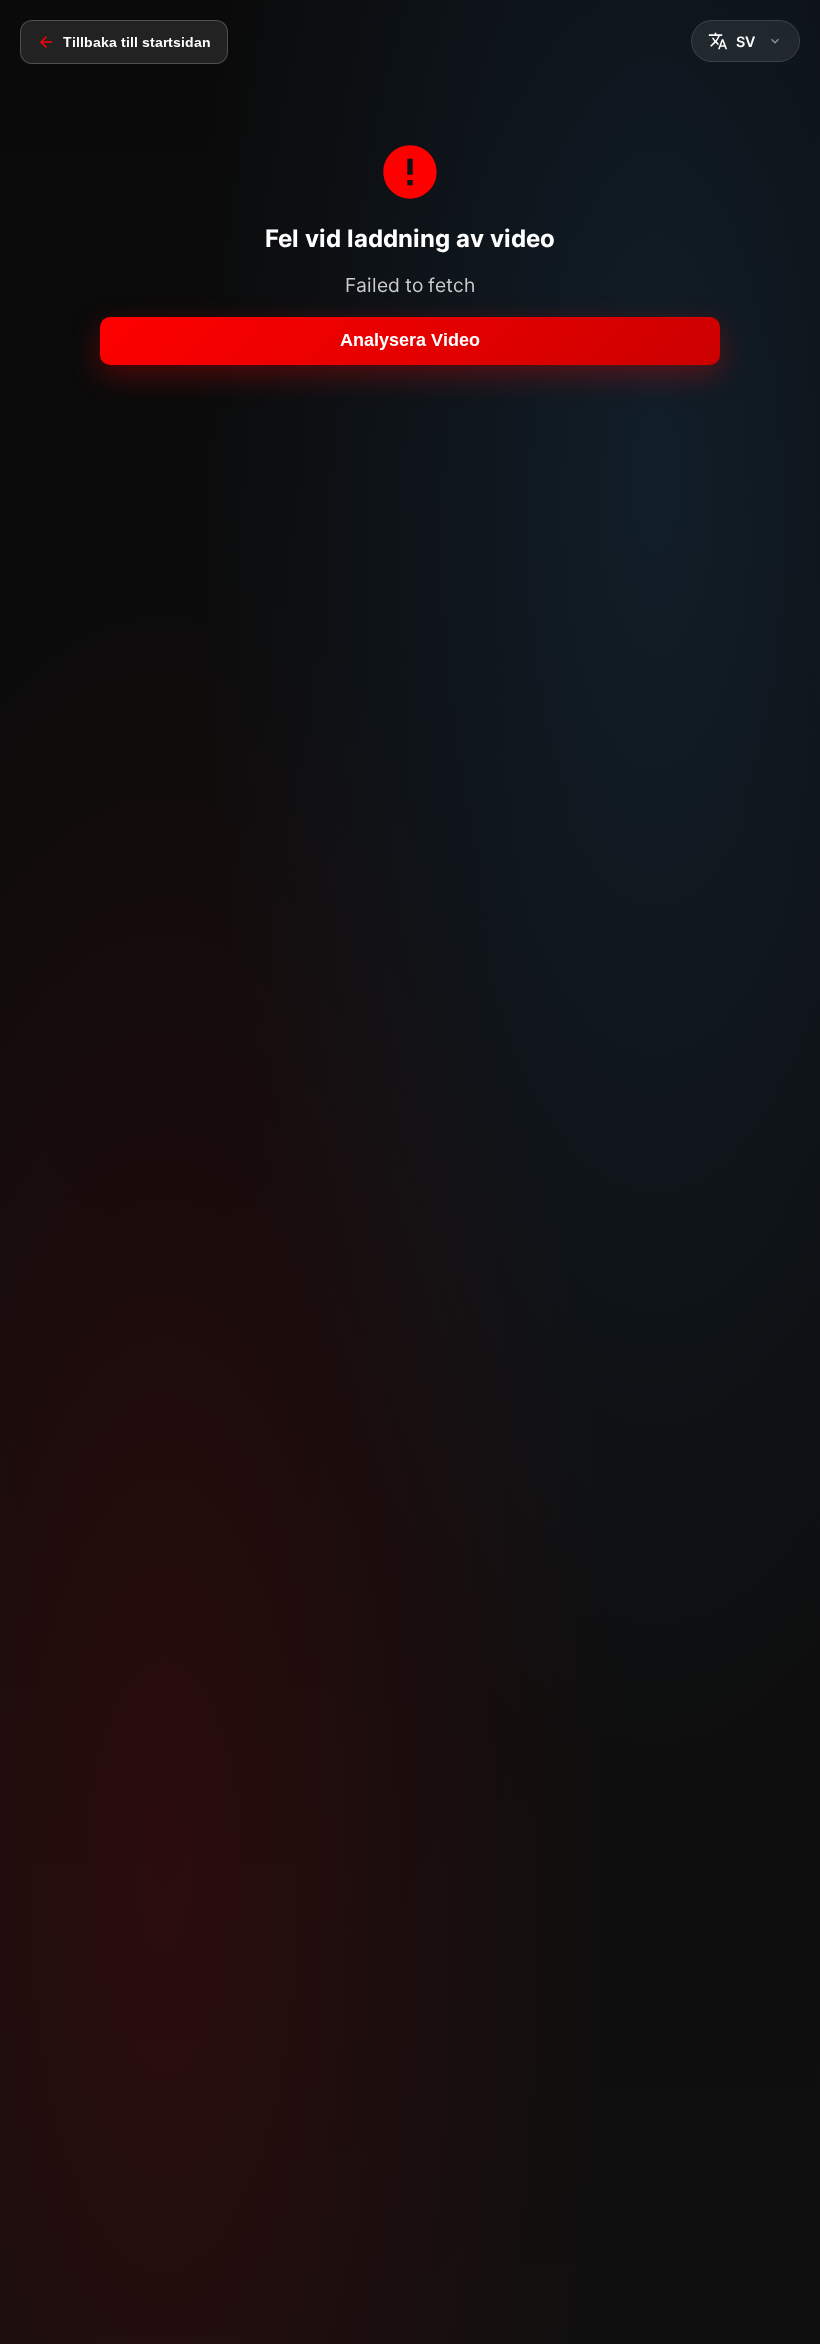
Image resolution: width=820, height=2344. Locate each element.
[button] (745, 41)
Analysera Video (410, 340)
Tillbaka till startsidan (137, 42)
